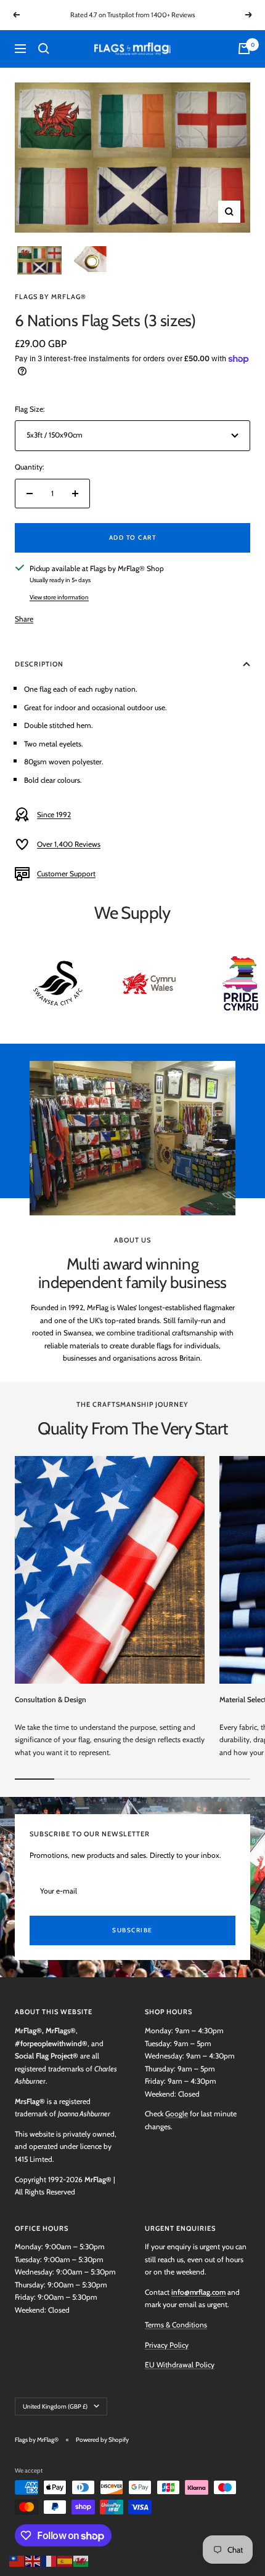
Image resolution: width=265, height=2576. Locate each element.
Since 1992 (54, 814)
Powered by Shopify (102, 2440)
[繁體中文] (17, 2560)
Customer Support (66, 874)
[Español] (65, 2560)
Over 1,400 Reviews (69, 844)
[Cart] (244, 49)
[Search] (44, 49)
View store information (59, 597)
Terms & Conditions (176, 2325)
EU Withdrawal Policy (180, 2365)
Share (24, 619)
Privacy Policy (167, 2345)
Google (177, 2114)
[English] (33, 2560)
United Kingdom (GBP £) (55, 2406)
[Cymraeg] (81, 2560)
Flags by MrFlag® (51, 297)
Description (39, 664)
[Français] (49, 2560)
